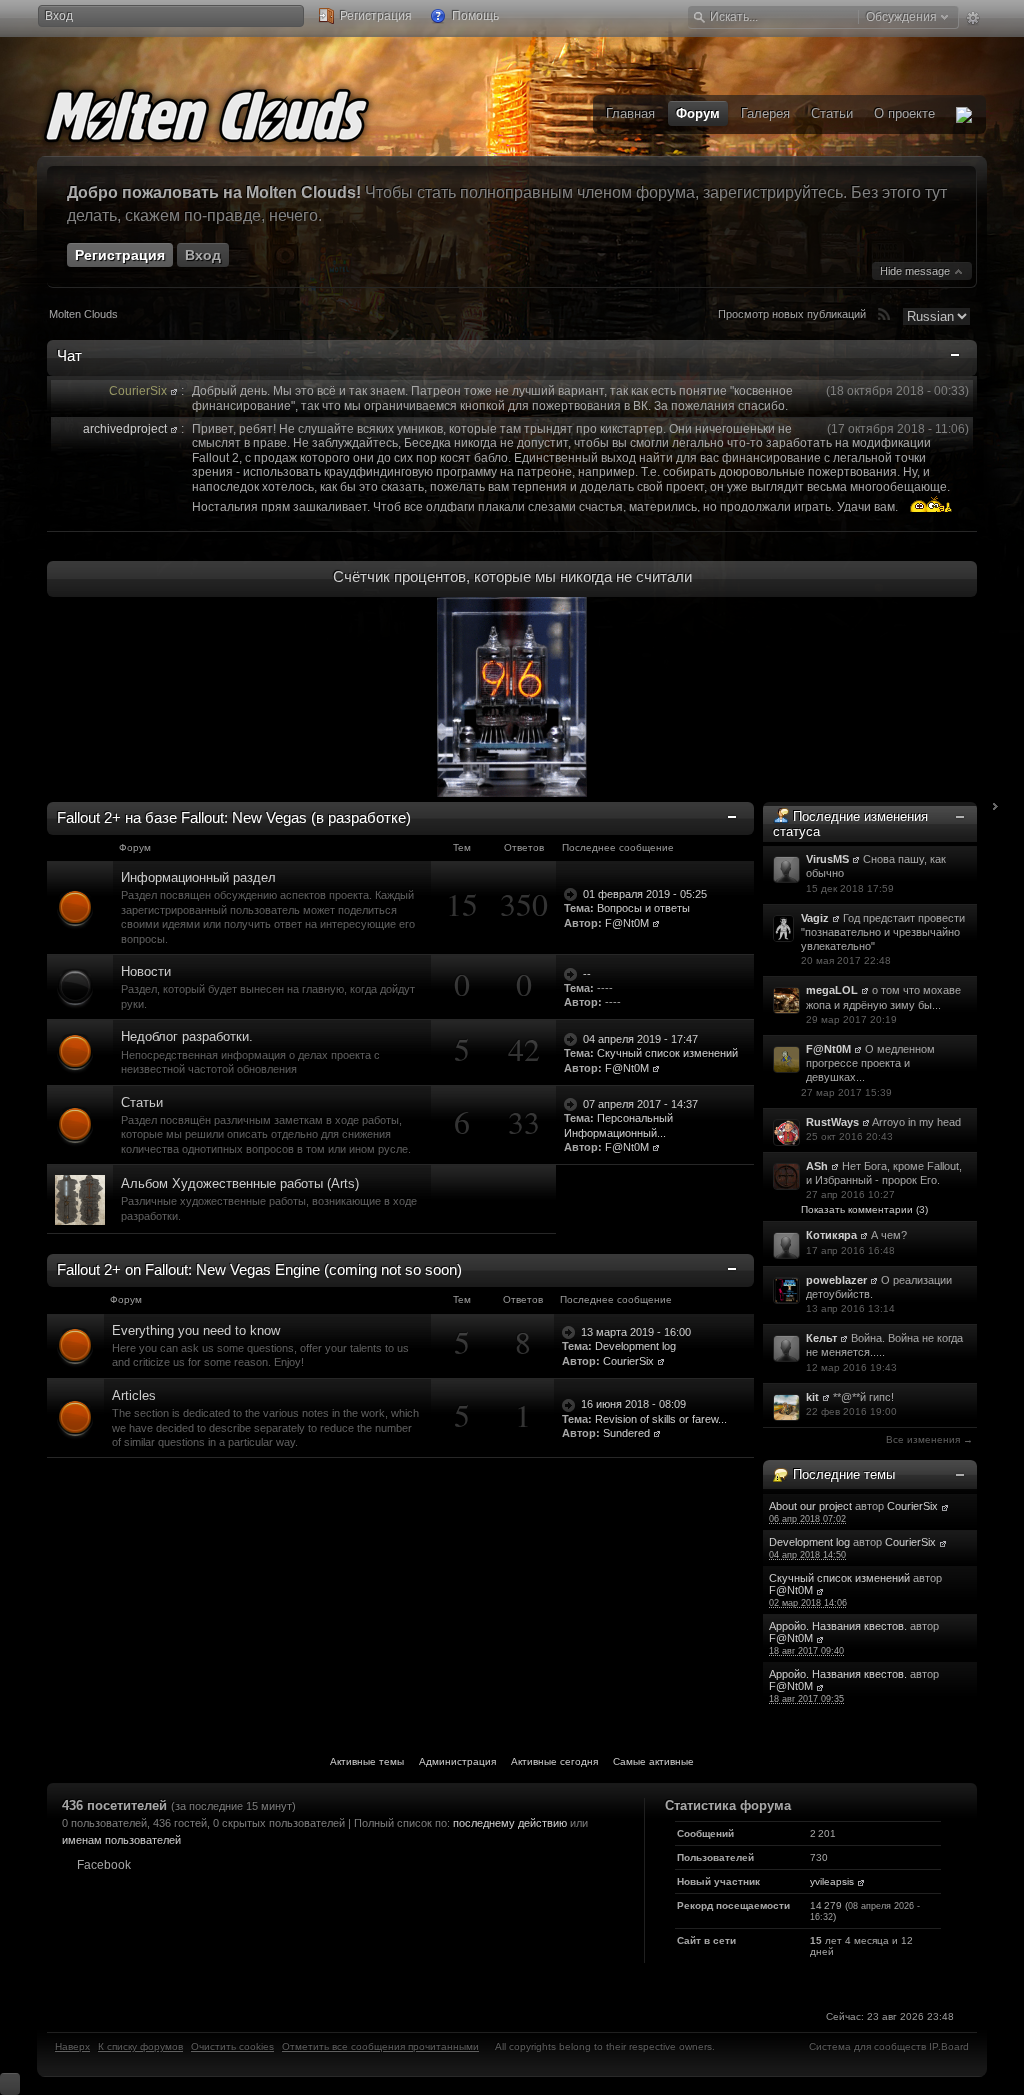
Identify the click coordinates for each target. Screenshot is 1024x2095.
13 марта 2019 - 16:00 (636, 1332)
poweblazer (836, 1280)
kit (812, 1397)
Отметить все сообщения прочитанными (380, 2046)
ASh (817, 1166)
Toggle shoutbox (957, 359)
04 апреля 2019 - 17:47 (640, 1039)
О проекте (904, 113)
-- (587, 974)
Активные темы (367, 1761)
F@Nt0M (828, 1049)
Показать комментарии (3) (864, 1209)
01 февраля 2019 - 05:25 (645, 894)
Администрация (457, 1761)
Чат (69, 355)
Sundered (626, 1433)
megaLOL (832, 990)
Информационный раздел (198, 877)
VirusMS (827, 859)
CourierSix (912, 1506)
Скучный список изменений (839, 1578)
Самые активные (653, 1761)
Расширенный (972, 18)
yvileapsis (832, 1881)
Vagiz (815, 918)
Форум (698, 113)
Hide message (916, 271)
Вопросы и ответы (643, 908)
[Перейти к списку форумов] (237, 112)
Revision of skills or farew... (661, 1419)
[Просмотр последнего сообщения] (572, 894)
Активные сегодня (554, 1761)
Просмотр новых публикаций (792, 314)
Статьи (142, 1102)
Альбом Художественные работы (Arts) (240, 1183)
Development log (809, 1542)
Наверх (72, 2046)
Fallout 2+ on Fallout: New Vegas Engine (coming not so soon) (259, 1269)
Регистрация (374, 16)
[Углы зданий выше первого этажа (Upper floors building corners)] (80, 1199)
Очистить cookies (232, 2046)
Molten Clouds (83, 314)
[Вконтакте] (964, 114)
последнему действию (510, 1823)
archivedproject (125, 429)
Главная (630, 113)
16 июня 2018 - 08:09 (633, 1404)
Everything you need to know (196, 1330)
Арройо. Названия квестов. (838, 1626)
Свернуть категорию (734, 818)
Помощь (474, 16)
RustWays (832, 1122)
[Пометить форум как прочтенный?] (75, 908)
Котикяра (831, 1235)
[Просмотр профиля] (174, 391)
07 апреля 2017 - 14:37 (640, 1104)
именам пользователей (121, 1840)
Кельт (821, 1338)
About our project (810, 1506)
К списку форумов (140, 2046)
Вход (59, 16)
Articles (134, 1395)
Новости (146, 971)
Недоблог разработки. (187, 1036)
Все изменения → (929, 1439)
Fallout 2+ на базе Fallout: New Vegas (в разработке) (234, 817)
